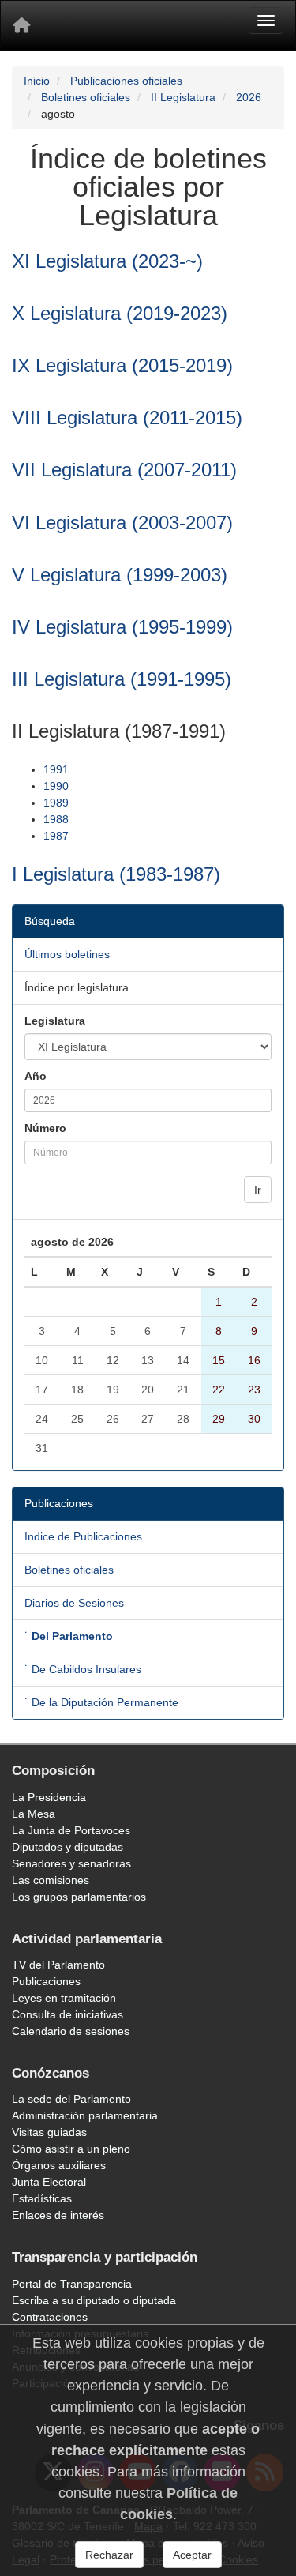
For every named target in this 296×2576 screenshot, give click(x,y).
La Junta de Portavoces (71, 1830)
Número (45, 1128)
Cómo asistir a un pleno (71, 2149)
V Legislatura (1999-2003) (120, 575)
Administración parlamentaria (85, 2115)
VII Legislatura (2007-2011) (124, 470)
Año (36, 1076)
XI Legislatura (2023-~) (107, 261)
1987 (56, 836)
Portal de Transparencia (72, 2284)
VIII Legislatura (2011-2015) (127, 417)
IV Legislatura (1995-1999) (122, 627)
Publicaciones (46, 1981)
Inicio (37, 81)
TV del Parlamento (58, 1965)
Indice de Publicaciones (83, 1536)
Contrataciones (50, 2317)
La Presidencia (49, 1797)
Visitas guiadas (49, 2132)
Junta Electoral (49, 2182)
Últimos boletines (67, 954)
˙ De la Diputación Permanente (101, 1702)
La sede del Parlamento (71, 2099)
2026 (249, 97)
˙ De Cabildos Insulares (83, 1669)
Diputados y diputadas (67, 1847)
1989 (56, 803)
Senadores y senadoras (71, 1863)
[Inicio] (21, 25)
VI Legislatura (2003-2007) (122, 523)
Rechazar (109, 2555)
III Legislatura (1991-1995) (122, 679)
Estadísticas (42, 2198)
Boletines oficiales (86, 97)
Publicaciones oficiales (126, 81)
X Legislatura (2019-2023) (120, 313)
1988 (56, 819)
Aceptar (192, 2555)
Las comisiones (51, 1880)
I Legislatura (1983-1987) (116, 874)
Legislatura (55, 1021)
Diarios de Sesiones (74, 1603)
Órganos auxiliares (59, 2165)
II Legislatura (183, 97)
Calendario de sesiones (71, 2031)
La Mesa (34, 1814)
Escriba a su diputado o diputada (94, 2300)
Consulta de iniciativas (67, 2014)
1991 (56, 769)
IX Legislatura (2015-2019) (122, 365)
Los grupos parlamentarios (79, 1897)
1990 (56, 786)
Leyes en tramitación (64, 1998)
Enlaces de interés (58, 2215)
